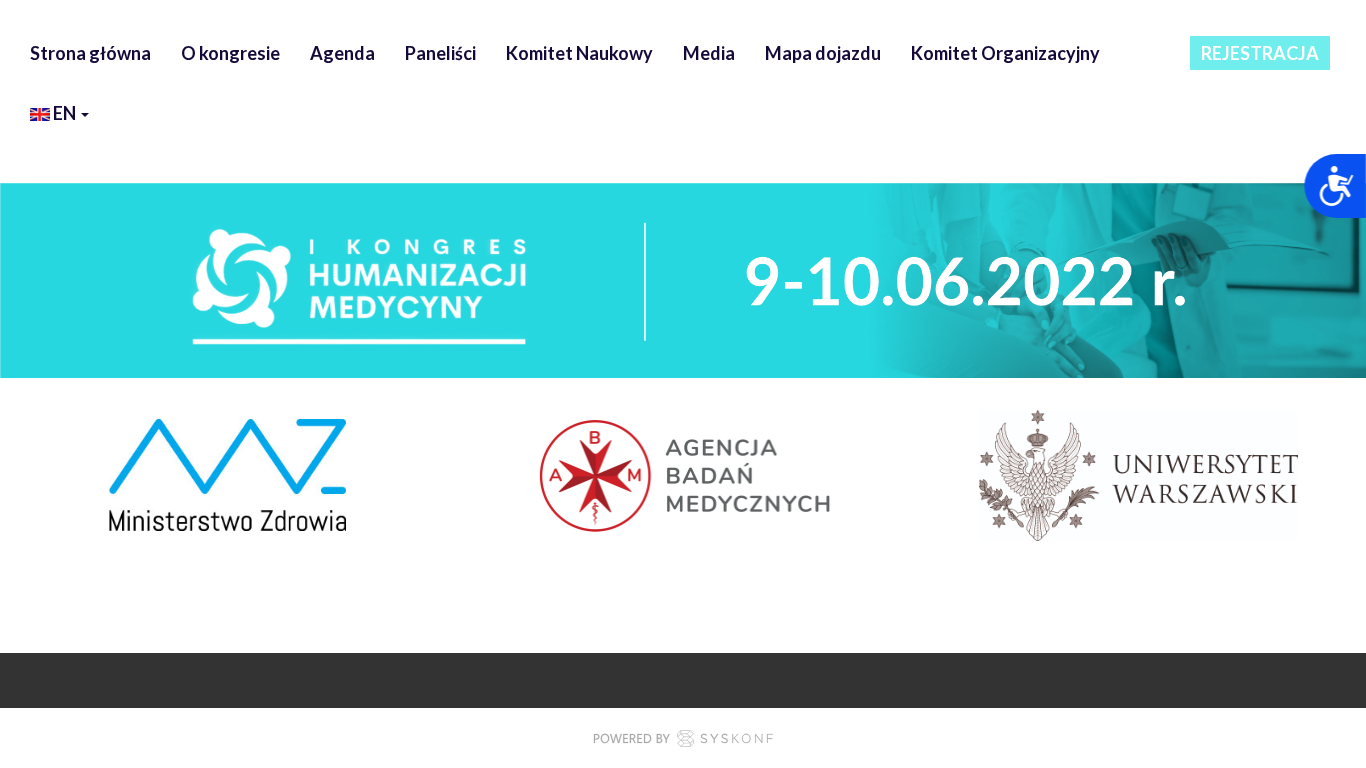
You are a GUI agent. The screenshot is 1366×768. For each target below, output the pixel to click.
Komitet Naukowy (579, 53)
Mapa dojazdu (823, 53)
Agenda (342, 53)
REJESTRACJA (1260, 53)
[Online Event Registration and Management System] (683, 740)
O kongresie (230, 53)
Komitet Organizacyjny (1005, 53)
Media (709, 53)
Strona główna (90, 53)
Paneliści (440, 53)
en (64, 113)
